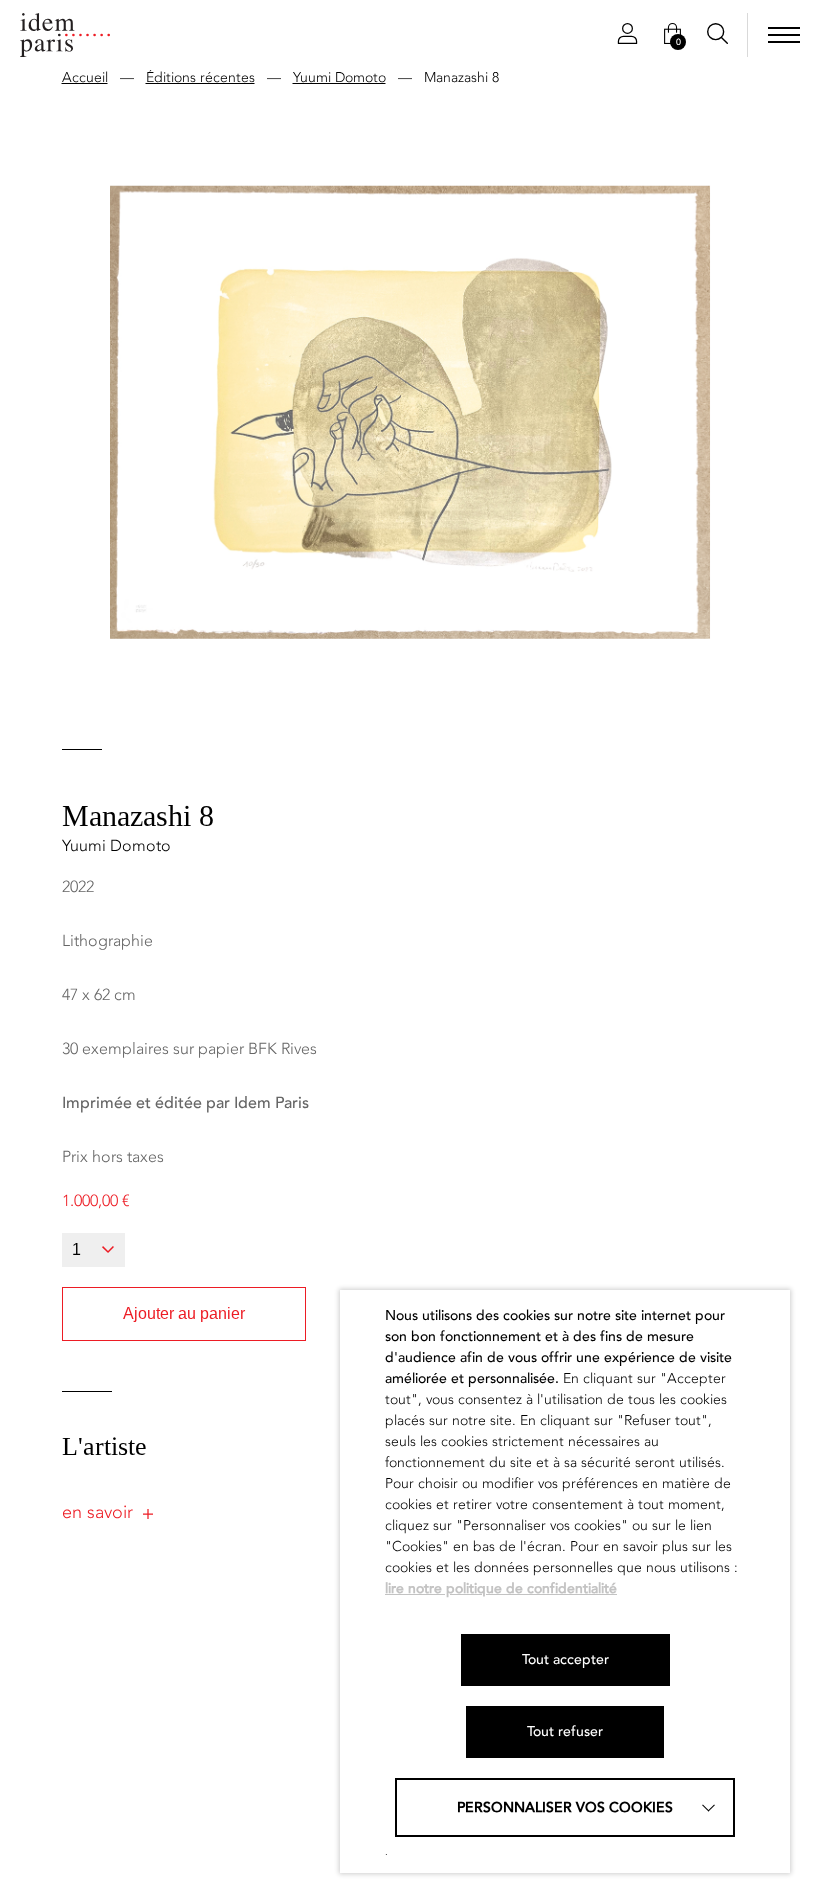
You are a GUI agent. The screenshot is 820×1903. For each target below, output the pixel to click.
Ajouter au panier (184, 1313)
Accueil (85, 77)
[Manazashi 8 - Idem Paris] (65, 35)
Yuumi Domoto (339, 77)
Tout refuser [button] (565, 1731)
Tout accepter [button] (565, 1659)
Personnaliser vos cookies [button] (565, 1807)
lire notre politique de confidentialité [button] (501, 1588)
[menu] (784, 35)
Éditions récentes (200, 77)
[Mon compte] (627, 35)
